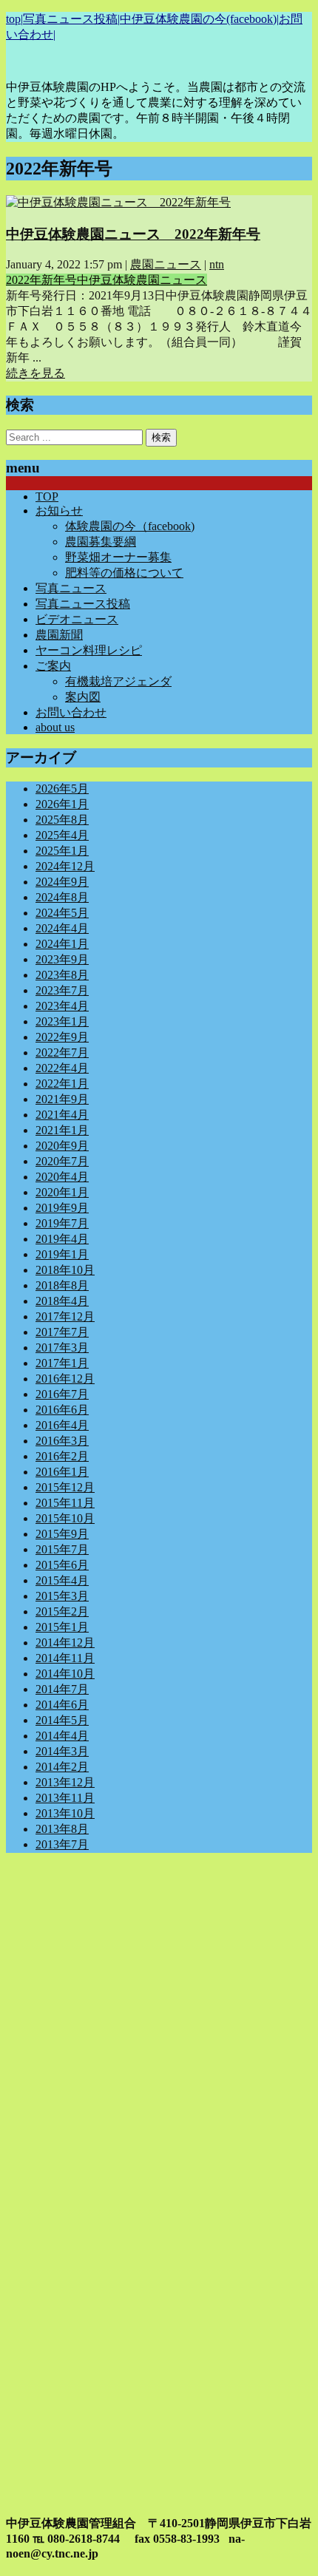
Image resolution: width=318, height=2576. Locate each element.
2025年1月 (62, 851)
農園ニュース (166, 264)
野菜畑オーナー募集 (118, 557)
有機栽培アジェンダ (118, 681)
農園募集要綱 (101, 542)
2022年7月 (62, 1053)
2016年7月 (62, 1394)
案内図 (83, 697)
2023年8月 (62, 975)
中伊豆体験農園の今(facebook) (198, 19)
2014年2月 (62, 1767)
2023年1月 (62, 1021)
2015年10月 (65, 1518)
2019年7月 (62, 1223)
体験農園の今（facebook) (130, 526)
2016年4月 (62, 1425)
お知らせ (59, 511)
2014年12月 (65, 1643)
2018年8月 (62, 1285)
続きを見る (35, 373)
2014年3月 (62, 1751)
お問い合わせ (71, 712)
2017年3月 (62, 1348)
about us (55, 727)
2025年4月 (62, 835)
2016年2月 (62, 1456)
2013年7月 (62, 1844)
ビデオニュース (77, 619)
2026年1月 (62, 804)
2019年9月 (62, 1208)
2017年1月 (62, 1363)
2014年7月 (62, 1689)
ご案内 (53, 666)
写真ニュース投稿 (70, 19)
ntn (217, 264)
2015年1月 (62, 1627)
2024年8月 (62, 897)
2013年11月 (65, 1798)
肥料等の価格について (124, 573)
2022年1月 (62, 1084)
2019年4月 (62, 1239)
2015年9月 (62, 1534)
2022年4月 (62, 1068)
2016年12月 (65, 1379)
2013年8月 (62, 1829)
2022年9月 (62, 1037)
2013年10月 (65, 1813)
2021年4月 (62, 1115)
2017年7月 (62, 1332)
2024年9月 (62, 882)
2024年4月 (62, 928)
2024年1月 (62, 944)
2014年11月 (65, 1658)
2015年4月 (62, 1580)
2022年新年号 (41, 280)
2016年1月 (62, 1472)
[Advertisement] (159, 2024)
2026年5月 (62, 789)
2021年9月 (62, 1099)
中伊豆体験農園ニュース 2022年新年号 (133, 234)
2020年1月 (62, 1192)
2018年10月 (65, 1270)
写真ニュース (71, 588)
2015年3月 (62, 1596)
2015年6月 (62, 1565)
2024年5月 (62, 913)
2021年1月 (62, 1130)
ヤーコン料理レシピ (89, 650)
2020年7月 (62, 1161)
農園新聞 (59, 635)
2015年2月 (62, 1611)
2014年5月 (62, 1720)
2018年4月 (62, 1301)
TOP (47, 496)
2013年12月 (65, 1782)
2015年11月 (65, 1503)
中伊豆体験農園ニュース (142, 280)
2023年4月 (62, 1006)
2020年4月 (62, 1177)
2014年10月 (65, 1674)
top (13, 19)
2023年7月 (62, 990)
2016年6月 (62, 1410)
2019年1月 (62, 1254)
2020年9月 (62, 1146)
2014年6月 (62, 1705)
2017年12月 (65, 1316)
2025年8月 (62, 820)
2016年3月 (62, 1441)
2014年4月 (62, 1736)
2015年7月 (62, 1549)
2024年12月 (65, 866)
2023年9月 (62, 959)
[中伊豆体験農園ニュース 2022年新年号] (118, 202)
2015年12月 (65, 1487)
